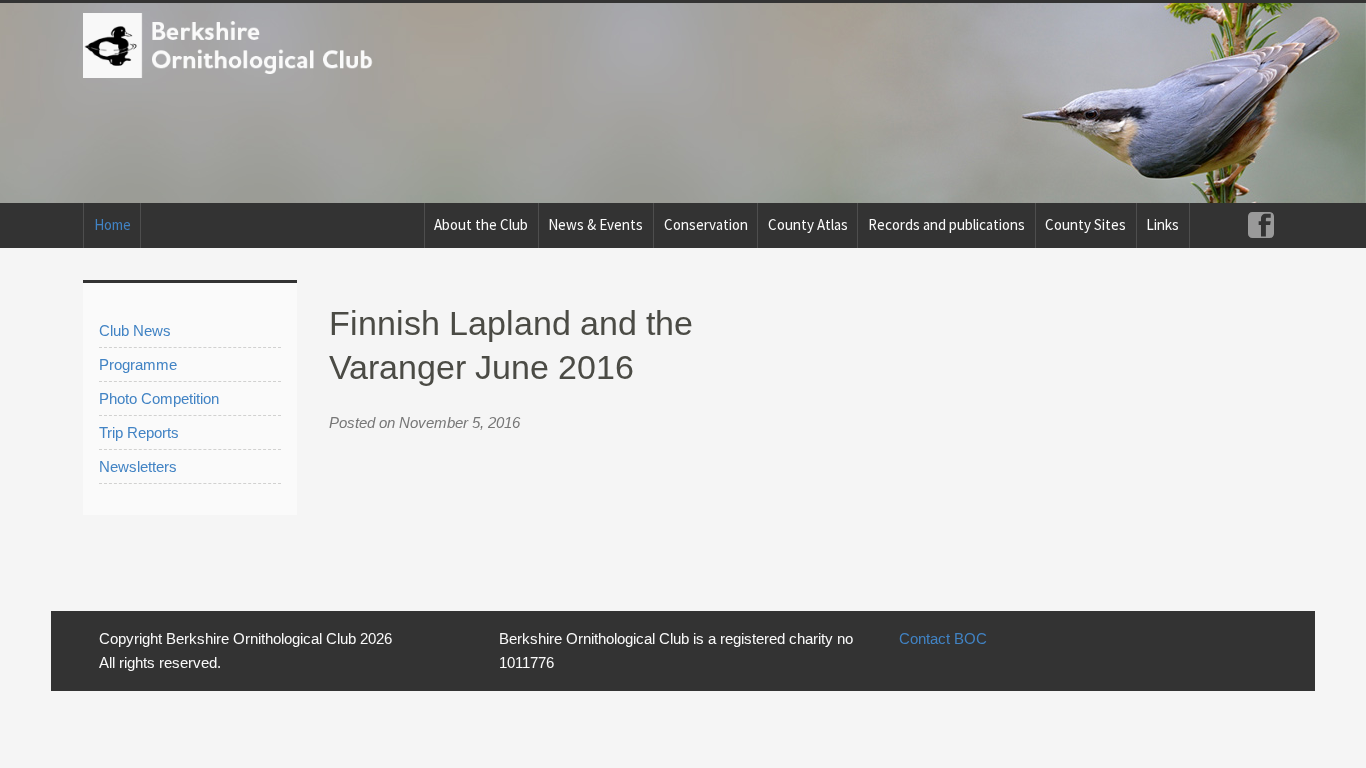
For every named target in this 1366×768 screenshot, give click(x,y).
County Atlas (808, 224)
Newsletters (138, 466)
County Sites (1085, 224)
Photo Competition (159, 398)
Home (112, 224)
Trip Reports (139, 432)
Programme (138, 364)
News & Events (595, 224)
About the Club (481, 224)
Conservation (706, 224)
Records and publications (946, 224)
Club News (135, 330)
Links (1162, 224)
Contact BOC (943, 638)
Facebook (1260, 225)
